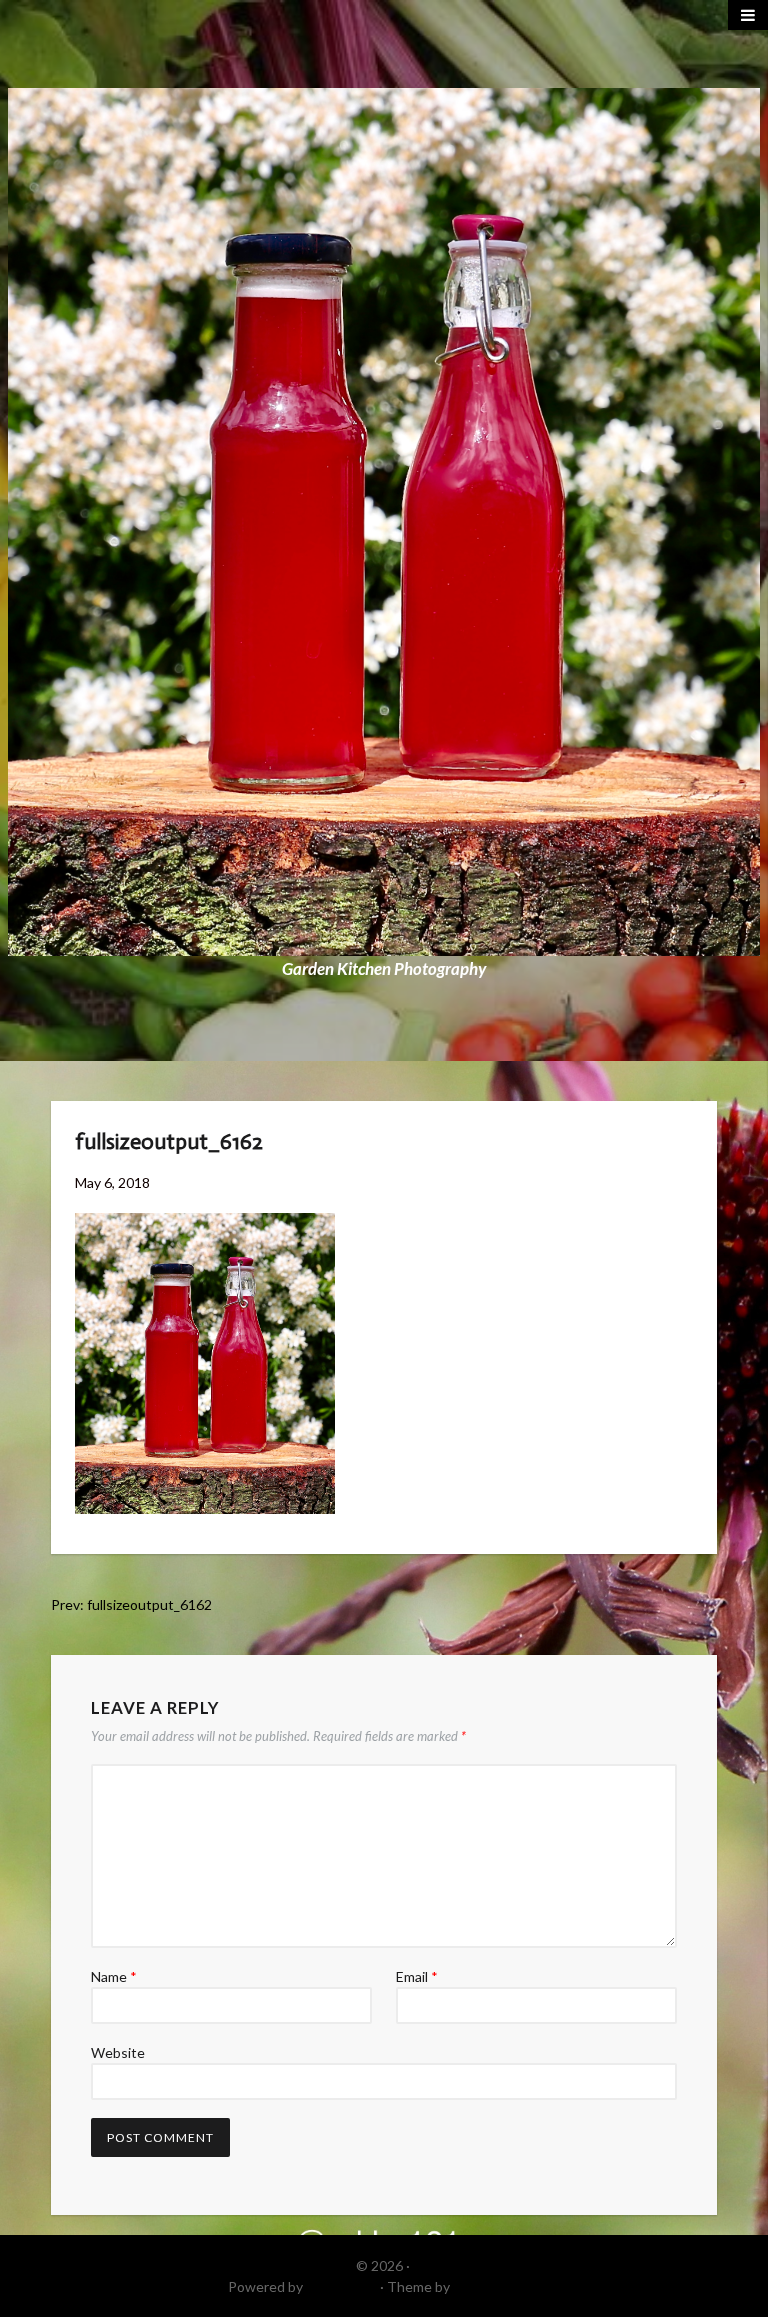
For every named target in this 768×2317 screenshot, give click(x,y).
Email (417, 1976)
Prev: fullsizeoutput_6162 (131, 1604)
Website (118, 2052)
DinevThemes (497, 2286)
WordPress (341, 2286)
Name (114, 1976)
